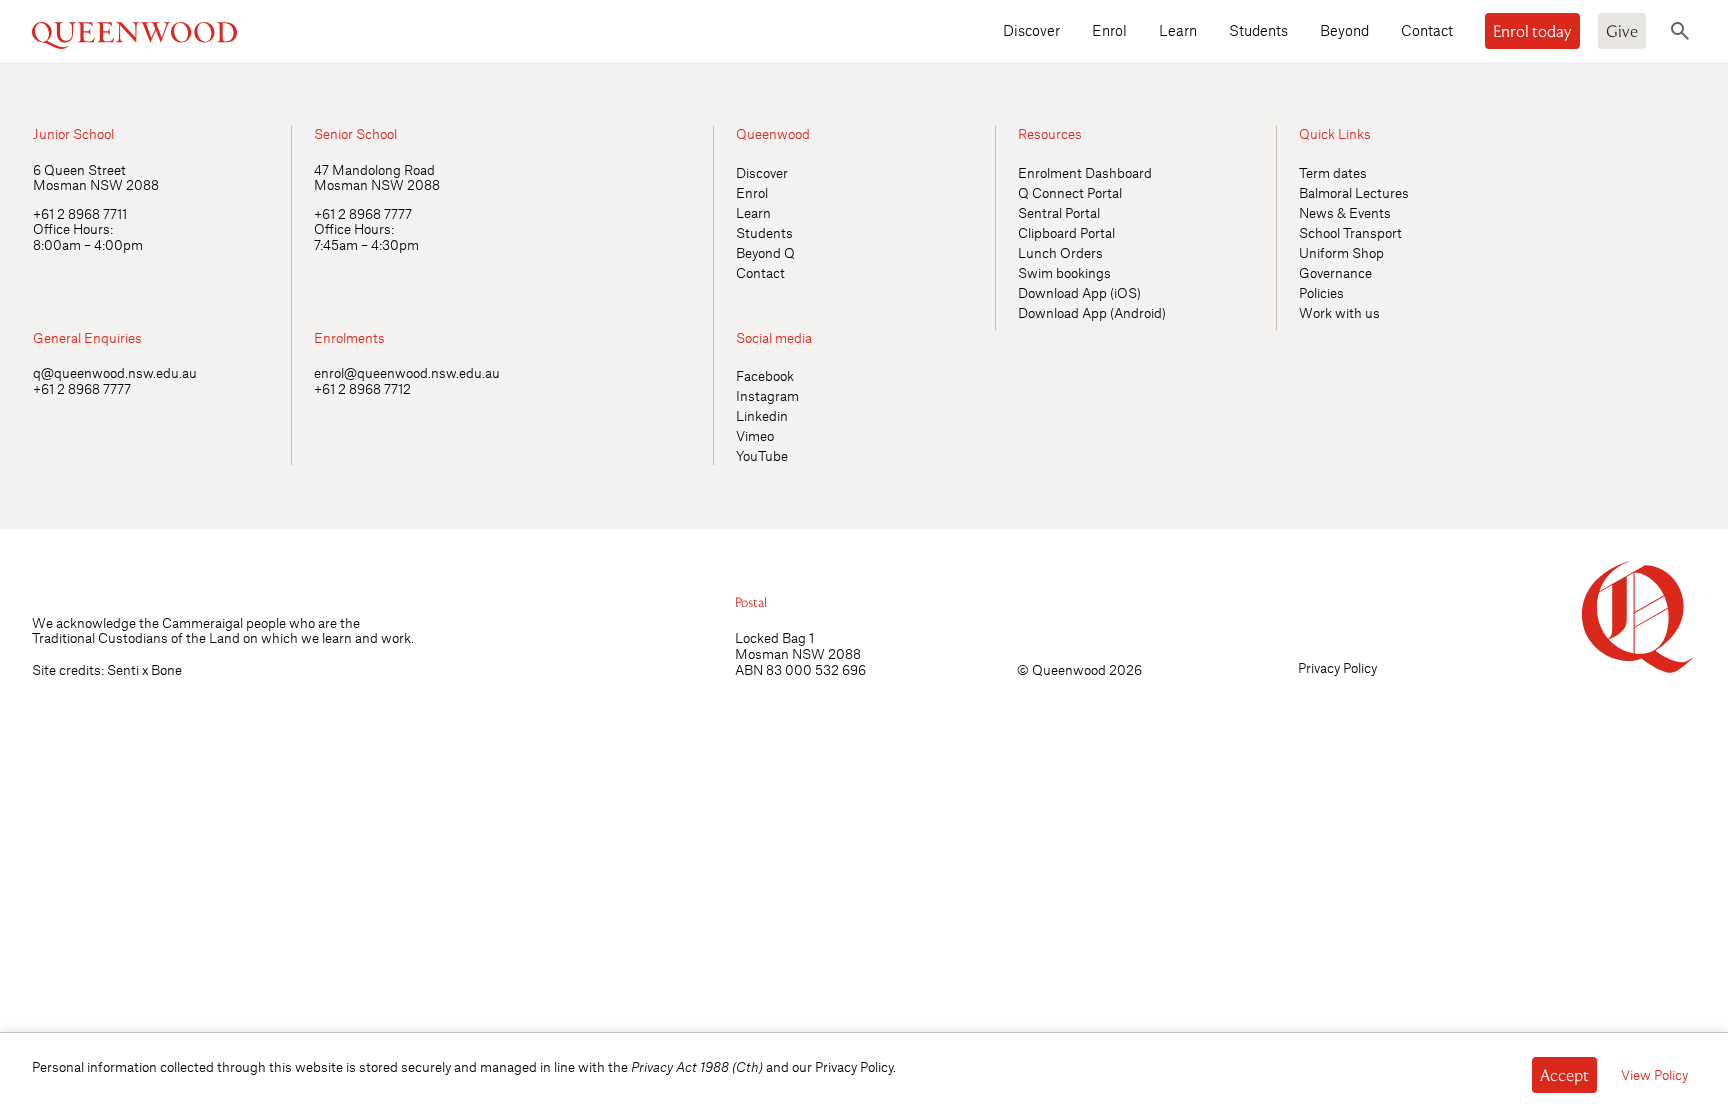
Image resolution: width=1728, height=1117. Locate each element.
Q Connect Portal (1070, 192)
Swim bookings (1064, 272)
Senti (123, 669)
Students (1258, 30)
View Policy (1654, 1074)
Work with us (1339, 312)
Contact (1427, 30)
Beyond (1344, 30)
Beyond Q (765, 252)
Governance (1335, 272)
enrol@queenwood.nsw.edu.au (407, 372)
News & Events (1345, 212)
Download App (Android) (1092, 312)
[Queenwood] (231, 30)
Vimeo (755, 435)
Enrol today (1532, 31)
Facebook (765, 375)
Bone (166, 669)
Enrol (1109, 30)
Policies (1321, 292)
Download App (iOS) (1079, 292)
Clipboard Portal (1066, 232)
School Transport (1350, 232)
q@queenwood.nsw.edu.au (115, 372)
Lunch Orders (1060, 252)
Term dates (1333, 172)
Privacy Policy (1337, 667)
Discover (1031, 30)
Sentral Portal (1059, 212)
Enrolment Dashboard (1085, 172)
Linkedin (762, 415)
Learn (1178, 30)
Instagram (767, 395)
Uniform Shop (1341, 252)
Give (1622, 31)
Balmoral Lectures (1354, 192)
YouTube (762, 455)
